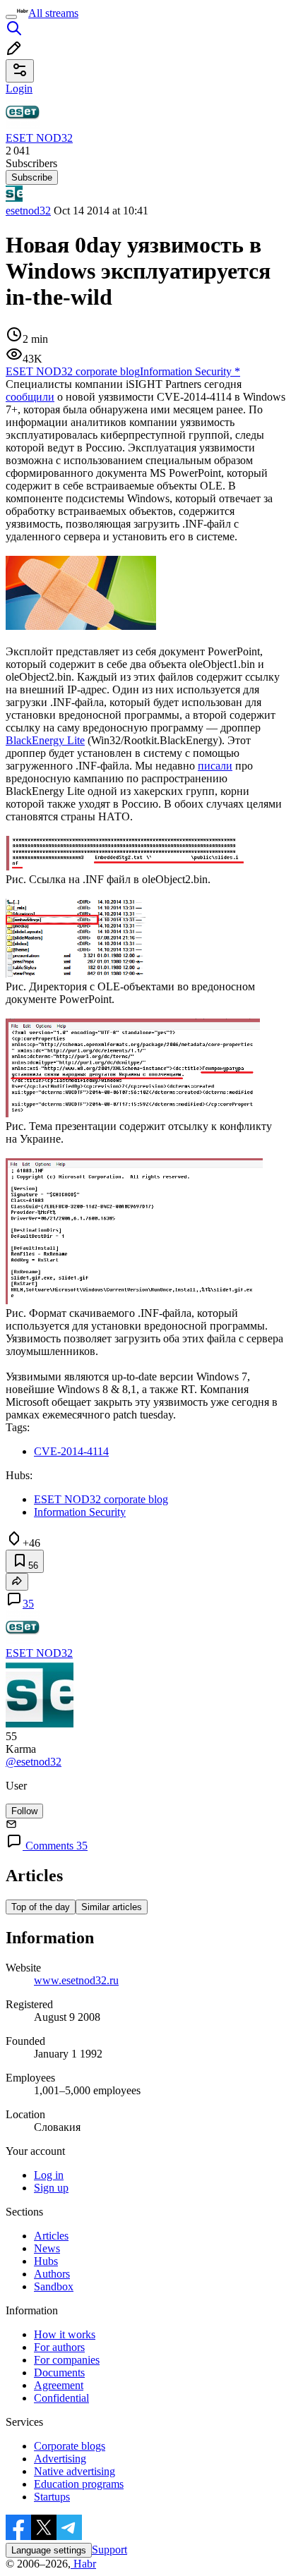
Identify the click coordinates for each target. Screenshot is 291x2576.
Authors (52, 2274)
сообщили (30, 397)
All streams (53, 13)
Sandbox (54, 2286)
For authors (59, 2347)
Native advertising (75, 2471)
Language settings (49, 2550)
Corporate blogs (70, 2446)
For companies (67, 2360)
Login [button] (19, 89)
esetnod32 (28, 211)
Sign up (51, 2188)
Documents (59, 2373)
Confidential (61, 2398)
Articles (51, 2236)
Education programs (79, 2484)
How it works (65, 2334)
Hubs (46, 2261)
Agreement (59, 2385)
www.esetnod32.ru (76, 1980)
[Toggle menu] (11, 17)
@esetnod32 (34, 1762)
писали (215, 766)
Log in (49, 2175)
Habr (83, 2564)
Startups (52, 2497)
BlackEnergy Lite (45, 740)
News (47, 2248)
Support (109, 2550)
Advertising (60, 2459)
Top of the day (41, 1907)
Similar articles (112, 1907)
